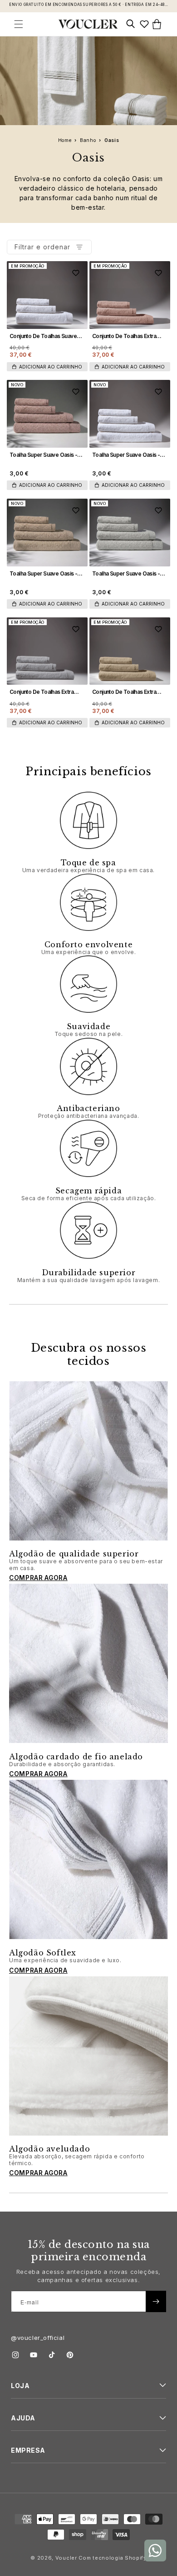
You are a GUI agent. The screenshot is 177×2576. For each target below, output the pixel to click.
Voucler (66, 2558)
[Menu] (20, 24)
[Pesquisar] (132, 24)
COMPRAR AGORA (38, 1578)
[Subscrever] (156, 2301)
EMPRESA (28, 2450)
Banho (89, 140)
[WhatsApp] (155, 2551)
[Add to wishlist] (76, 273)
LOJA (20, 2386)
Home (66, 140)
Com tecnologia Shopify (112, 2558)
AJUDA (23, 2418)
